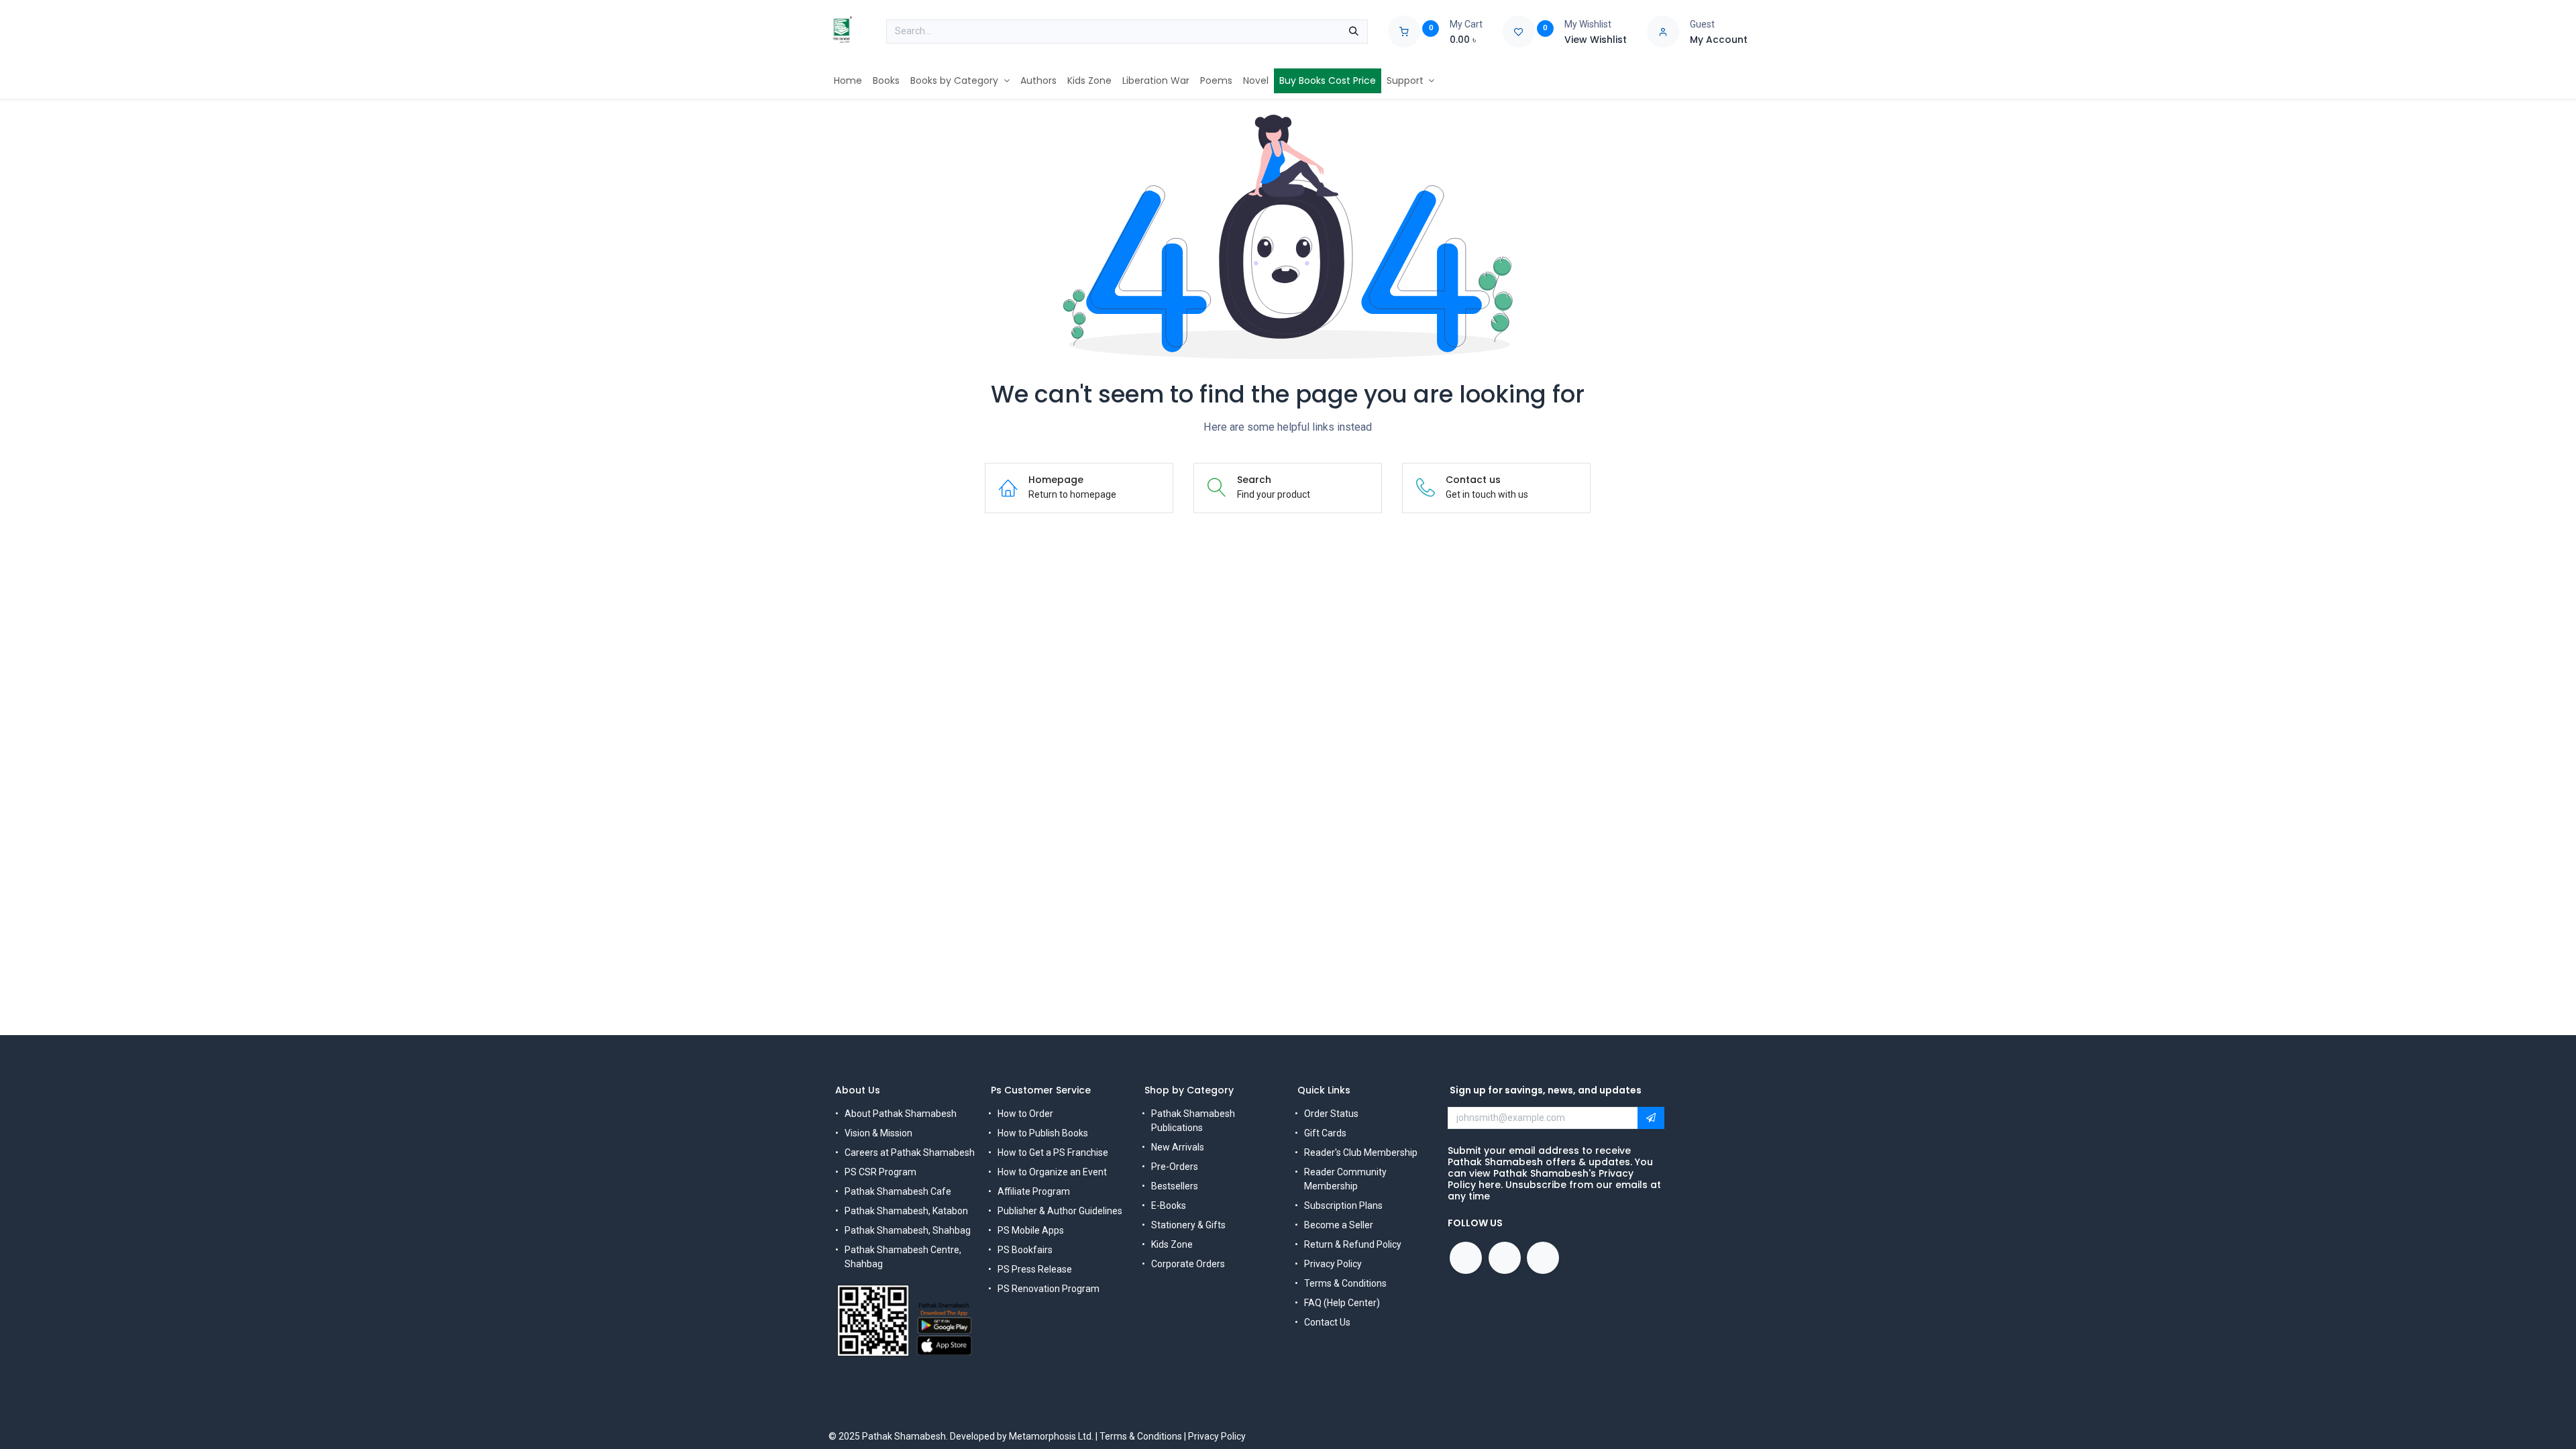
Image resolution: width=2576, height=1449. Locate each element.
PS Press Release (1035, 1269)
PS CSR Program (880, 1172)
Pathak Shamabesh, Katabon (906, 1211)
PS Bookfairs (1025, 1250)
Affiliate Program (1034, 1191)
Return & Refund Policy (1353, 1244)
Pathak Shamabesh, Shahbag (908, 1230)
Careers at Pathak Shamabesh (910, 1152)
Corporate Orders (1188, 1264)
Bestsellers (1175, 1186)
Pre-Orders (1175, 1167)
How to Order (1025, 1114)
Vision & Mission (878, 1133)
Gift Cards (1325, 1133)
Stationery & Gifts (1188, 1225)
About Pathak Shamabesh (901, 1114)
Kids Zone (1172, 1244)
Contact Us (1327, 1322)
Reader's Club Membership (1361, 1152)
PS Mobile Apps (1031, 1230)
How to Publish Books (1043, 1133)
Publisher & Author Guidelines (1060, 1211)
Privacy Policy (1333, 1264)
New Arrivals (1178, 1147)
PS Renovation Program (1049, 1289)
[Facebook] (1466, 1258)
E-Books (1169, 1205)
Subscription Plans (1343, 1205)
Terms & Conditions (1345, 1283)
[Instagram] (1543, 1258)
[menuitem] (848, 81)
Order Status (1331, 1114)
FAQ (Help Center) (1342, 1303)
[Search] (1354, 32)
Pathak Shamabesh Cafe (898, 1191)
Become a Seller (1339, 1225)
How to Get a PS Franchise (1053, 1152)
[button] (1651, 1118)
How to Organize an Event (1052, 1172)
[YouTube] (1505, 1258)
